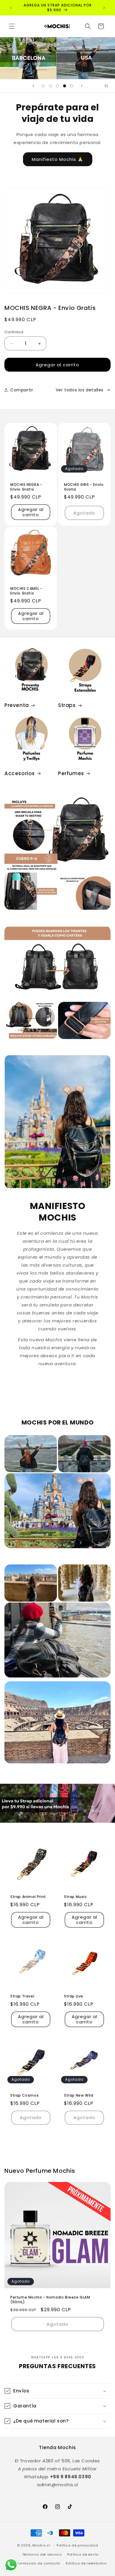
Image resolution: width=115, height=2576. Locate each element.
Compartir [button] (22, 390)
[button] (12, 26)
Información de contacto (37, 2563)
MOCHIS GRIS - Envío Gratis (84, 487)
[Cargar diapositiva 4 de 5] (65, 86)
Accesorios (20, 773)
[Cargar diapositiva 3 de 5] (57, 86)
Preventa (17, 705)
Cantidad (14, 332)
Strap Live (74, 1996)
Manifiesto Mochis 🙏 (58, 159)
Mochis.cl (41, 2545)
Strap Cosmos (24, 2095)
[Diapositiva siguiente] (82, 86)
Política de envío (83, 2554)
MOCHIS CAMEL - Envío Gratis (26, 591)
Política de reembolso (86, 2563)
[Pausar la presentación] (109, 86)
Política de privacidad (77, 2545)
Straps (67, 705)
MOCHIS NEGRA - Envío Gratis (26, 487)
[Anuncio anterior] (11, 8)
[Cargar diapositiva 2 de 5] (50, 86)
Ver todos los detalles (80, 390)
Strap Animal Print (28, 1897)
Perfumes (71, 773)
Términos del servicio (42, 2554)
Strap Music (75, 1897)
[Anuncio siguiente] (104, 8)
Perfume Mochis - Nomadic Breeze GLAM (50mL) (50, 2300)
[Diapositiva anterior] (33, 86)
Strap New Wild (79, 2095)
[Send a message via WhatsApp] (11, 2565)
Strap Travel (22, 1996)
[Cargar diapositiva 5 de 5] (72, 86)
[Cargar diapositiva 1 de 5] (43, 86)
